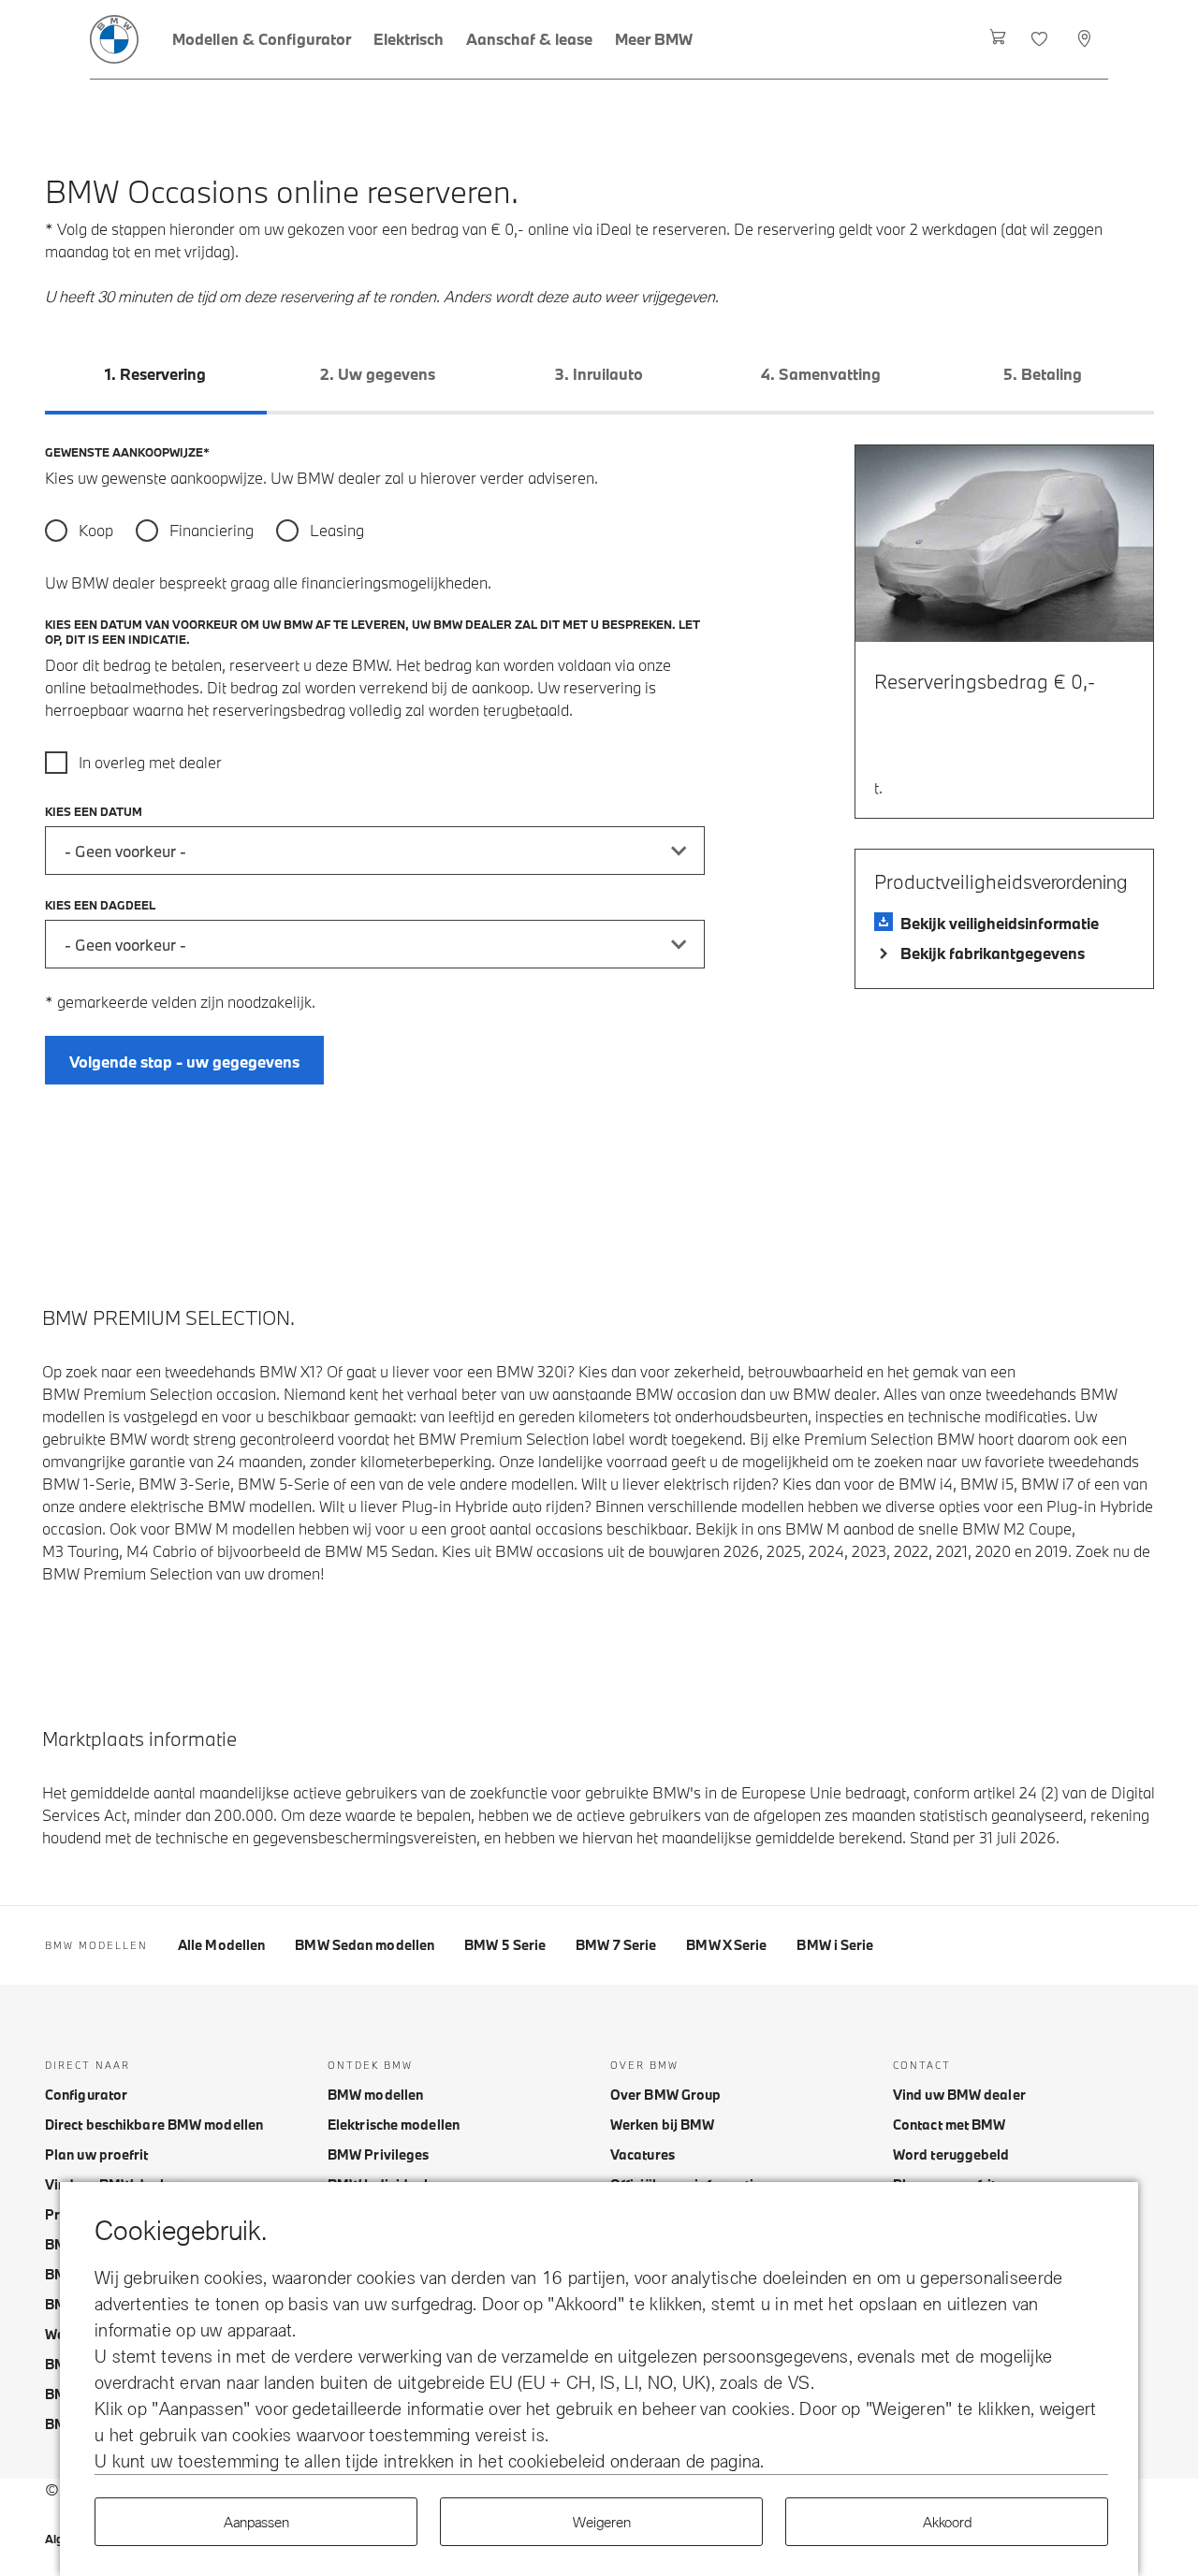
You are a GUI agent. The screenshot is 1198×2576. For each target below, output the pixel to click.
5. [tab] (1043, 374)
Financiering (211, 530)
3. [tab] (599, 374)
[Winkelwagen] (998, 39)
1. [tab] (155, 374)
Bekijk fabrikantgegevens (993, 953)
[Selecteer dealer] (1086, 39)
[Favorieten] (1041, 39)
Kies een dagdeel (100, 905)
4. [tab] (821, 374)
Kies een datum (94, 811)
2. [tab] (378, 374)
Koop (96, 530)
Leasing (337, 530)
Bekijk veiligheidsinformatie (1000, 923)
